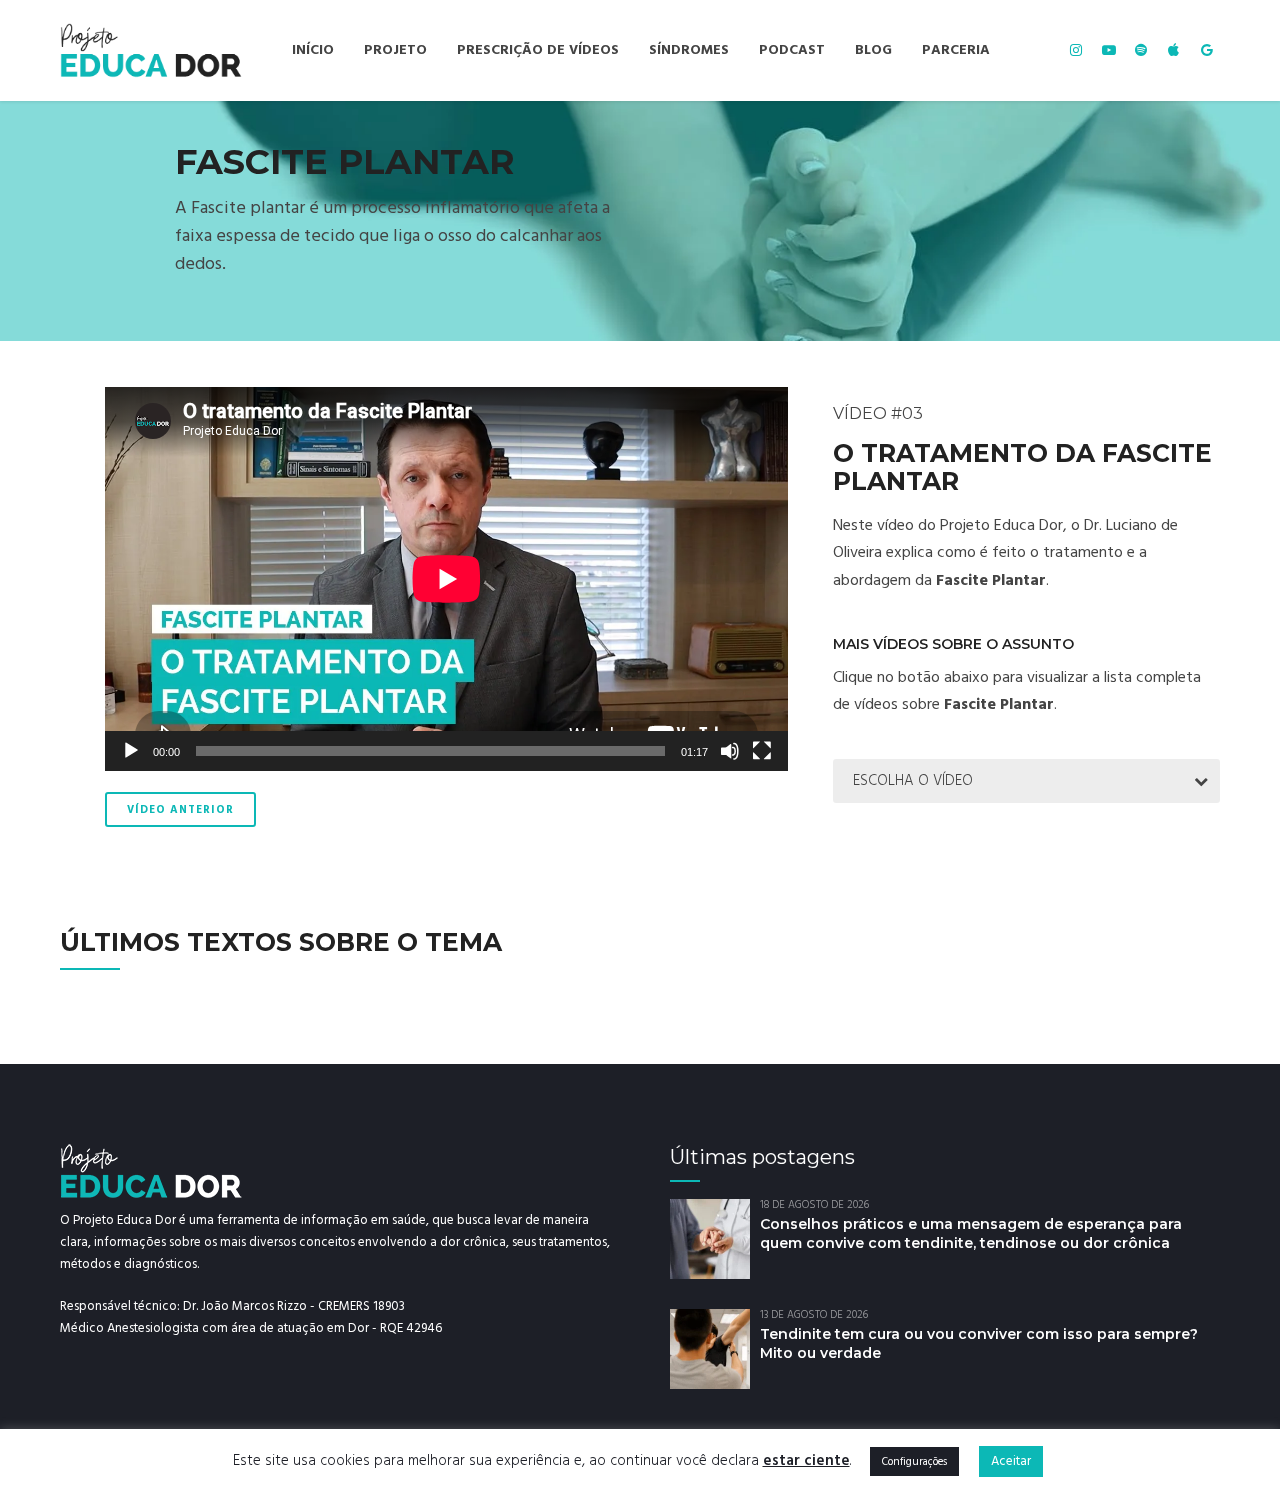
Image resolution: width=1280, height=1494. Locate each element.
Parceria (956, 50)
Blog (873, 50)
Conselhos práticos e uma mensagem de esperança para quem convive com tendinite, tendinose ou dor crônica (971, 1233)
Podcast (792, 50)
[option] (640, 221)
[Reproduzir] (131, 751)
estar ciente (806, 1460)
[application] (446, 579)
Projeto (395, 50)
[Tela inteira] (762, 751)
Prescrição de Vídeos (538, 50)
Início (313, 50)
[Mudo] (730, 751)
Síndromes (689, 50)
